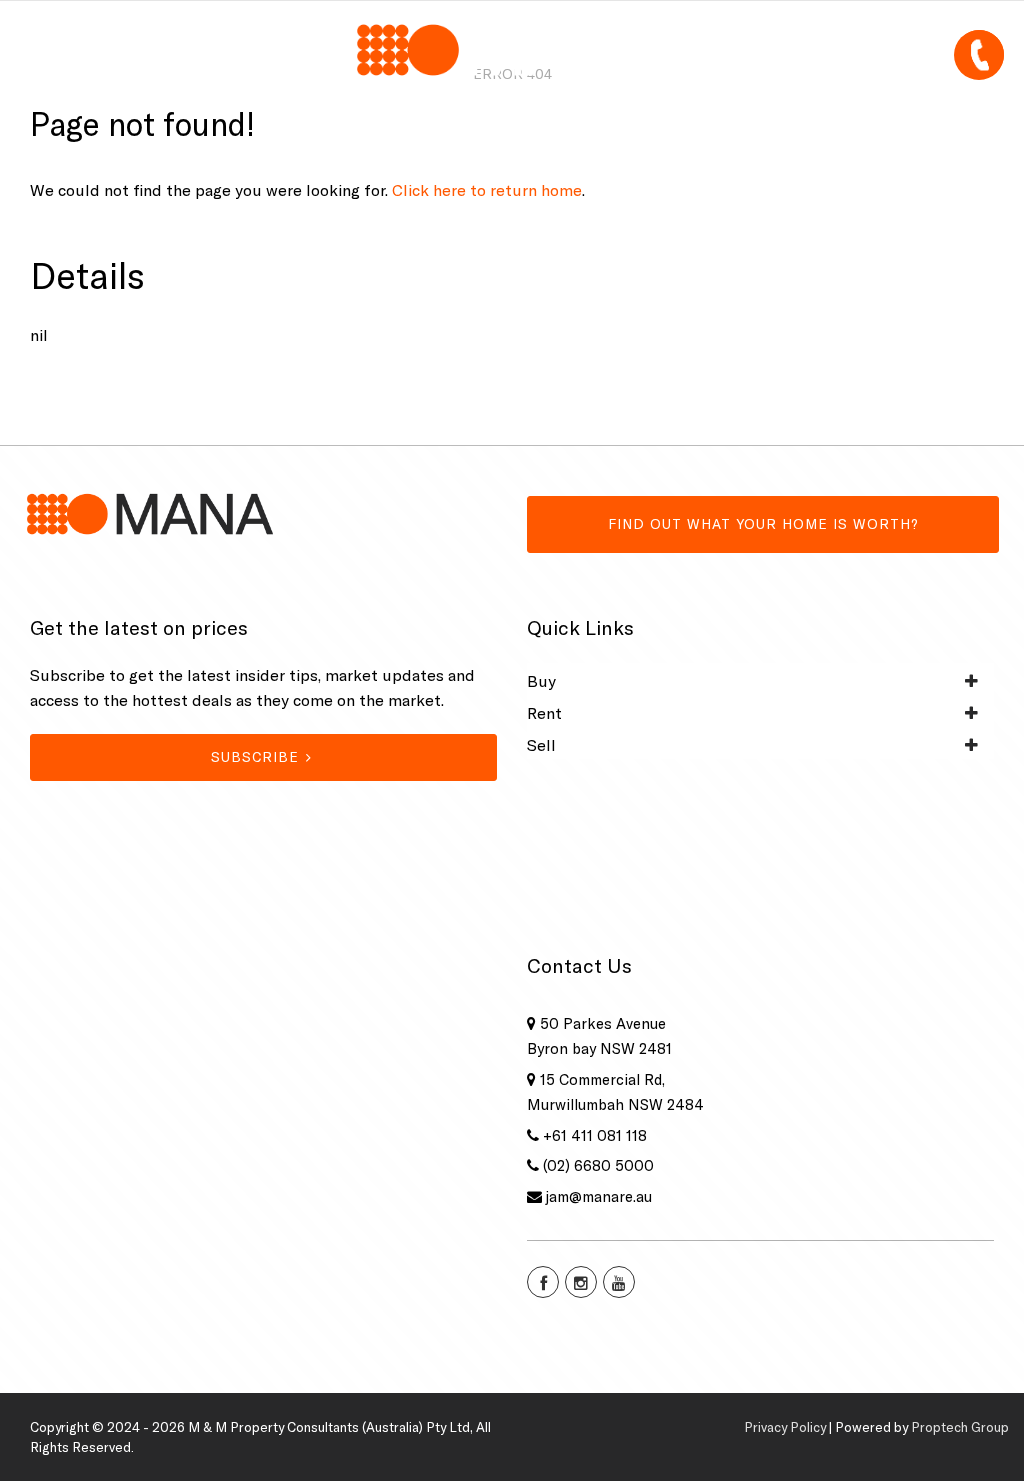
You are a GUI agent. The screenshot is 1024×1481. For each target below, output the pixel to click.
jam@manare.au (599, 1196)
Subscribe (255, 757)
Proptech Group (960, 1427)
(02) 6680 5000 (598, 1165)
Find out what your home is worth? (763, 524)
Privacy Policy (785, 1427)
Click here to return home (487, 190)
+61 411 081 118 (595, 1135)
